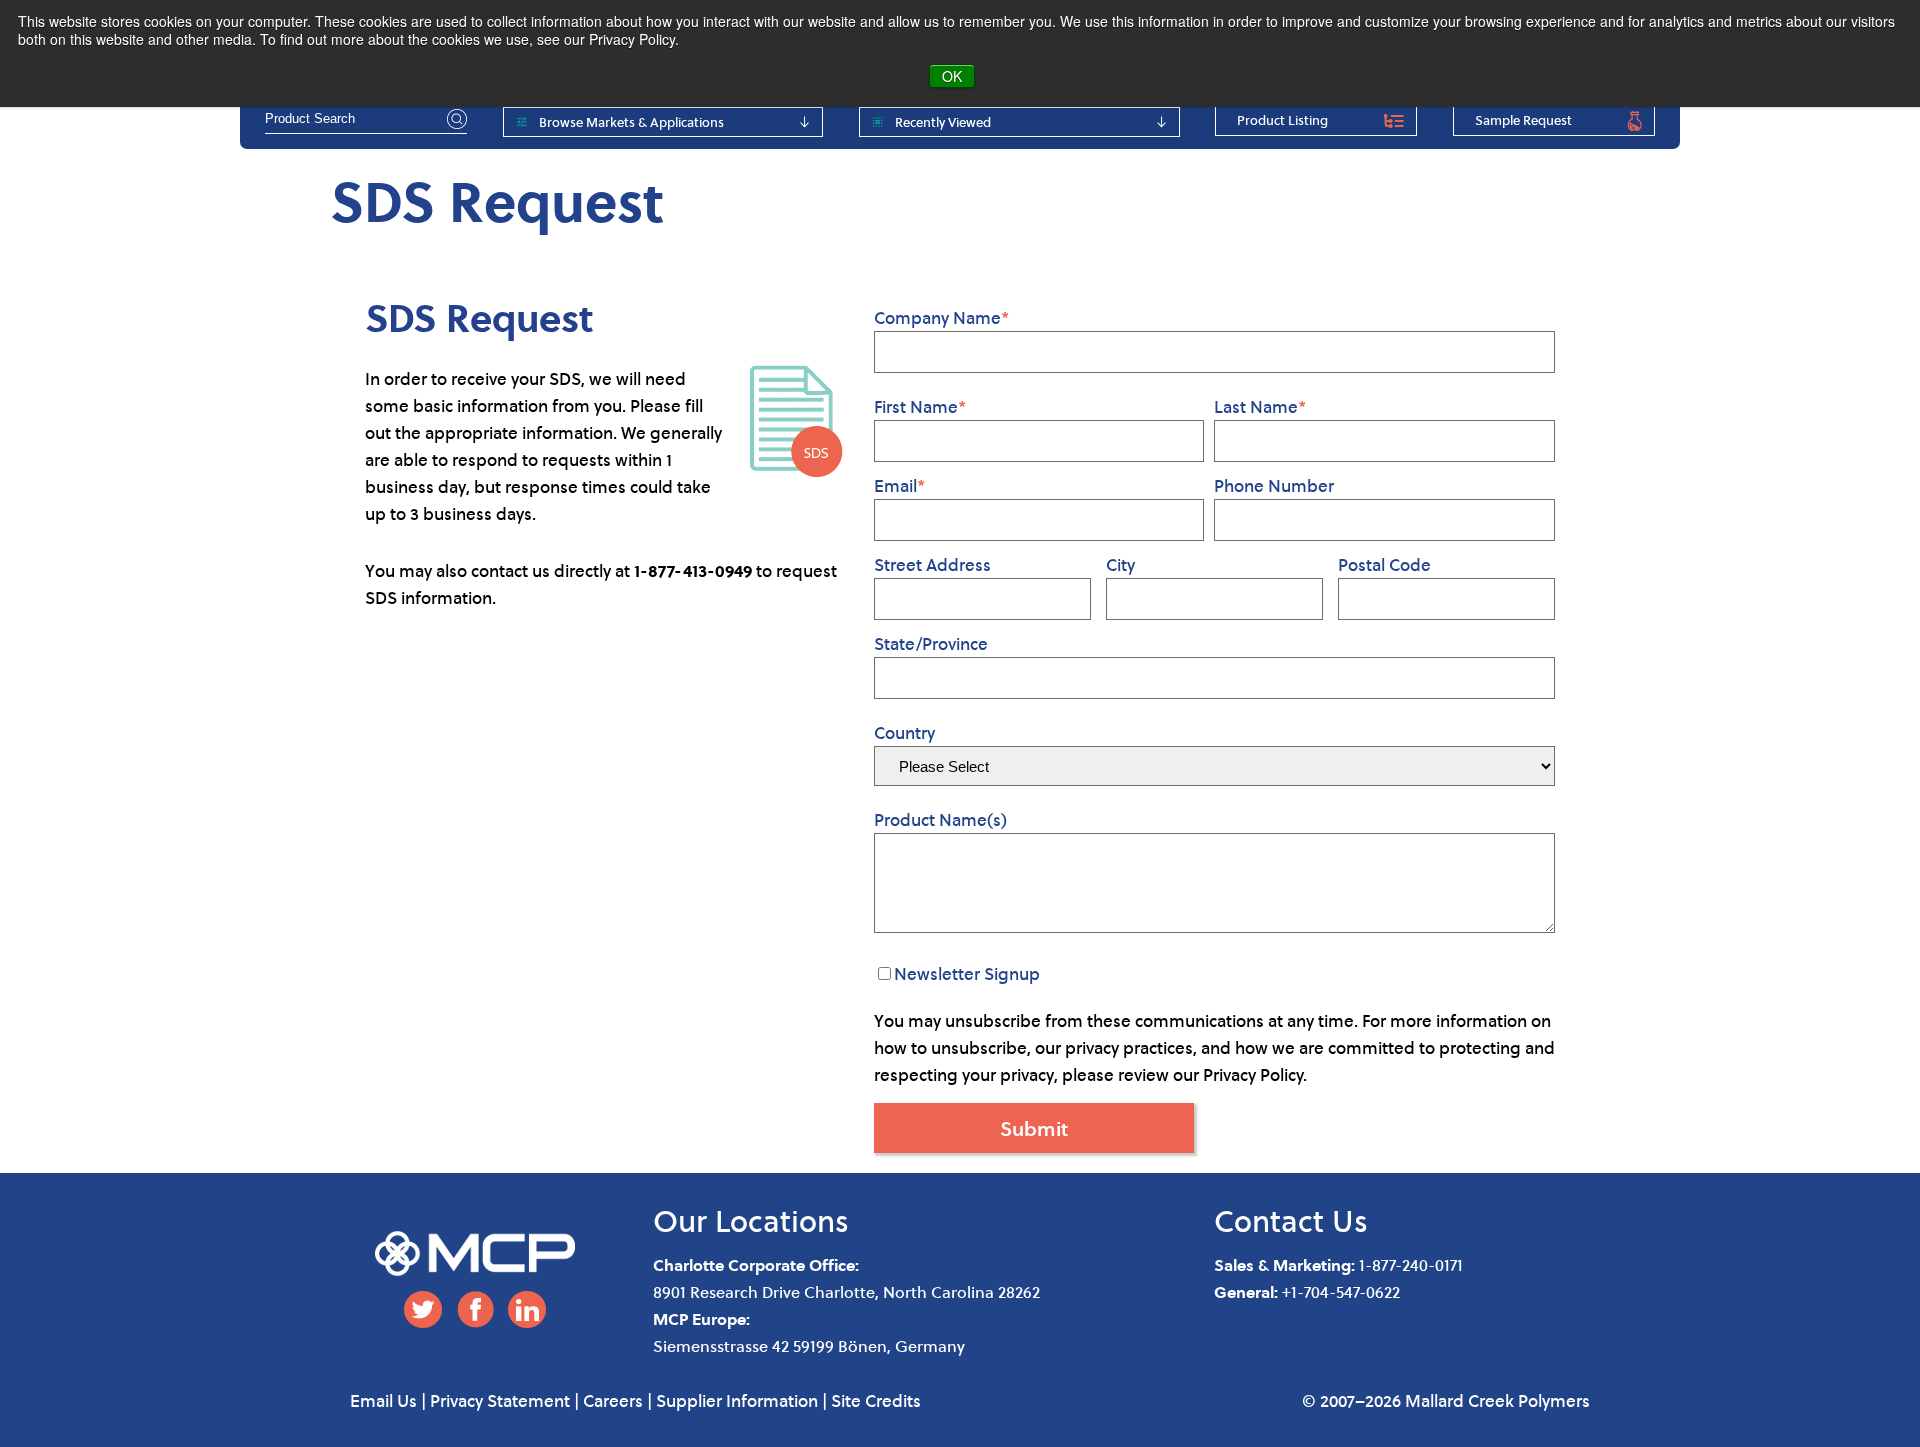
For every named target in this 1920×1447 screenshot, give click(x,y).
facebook (475, 1309)
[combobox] (366, 119)
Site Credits (876, 1400)
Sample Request (1523, 120)
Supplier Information (737, 1400)
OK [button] (952, 76)
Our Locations (751, 1220)
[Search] (454, 118)
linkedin (527, 1309)
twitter (423, 1309)
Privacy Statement (500, 1400)
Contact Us (1291, 1220)
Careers (613, 1400)
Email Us (383, 1400)
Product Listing (1282, 120)
